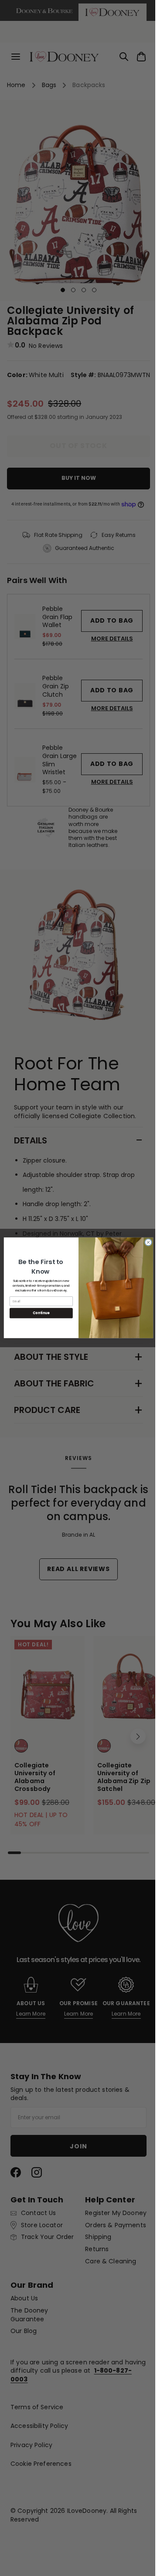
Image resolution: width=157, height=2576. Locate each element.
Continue (38, 1313)
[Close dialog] (145, 1242)
